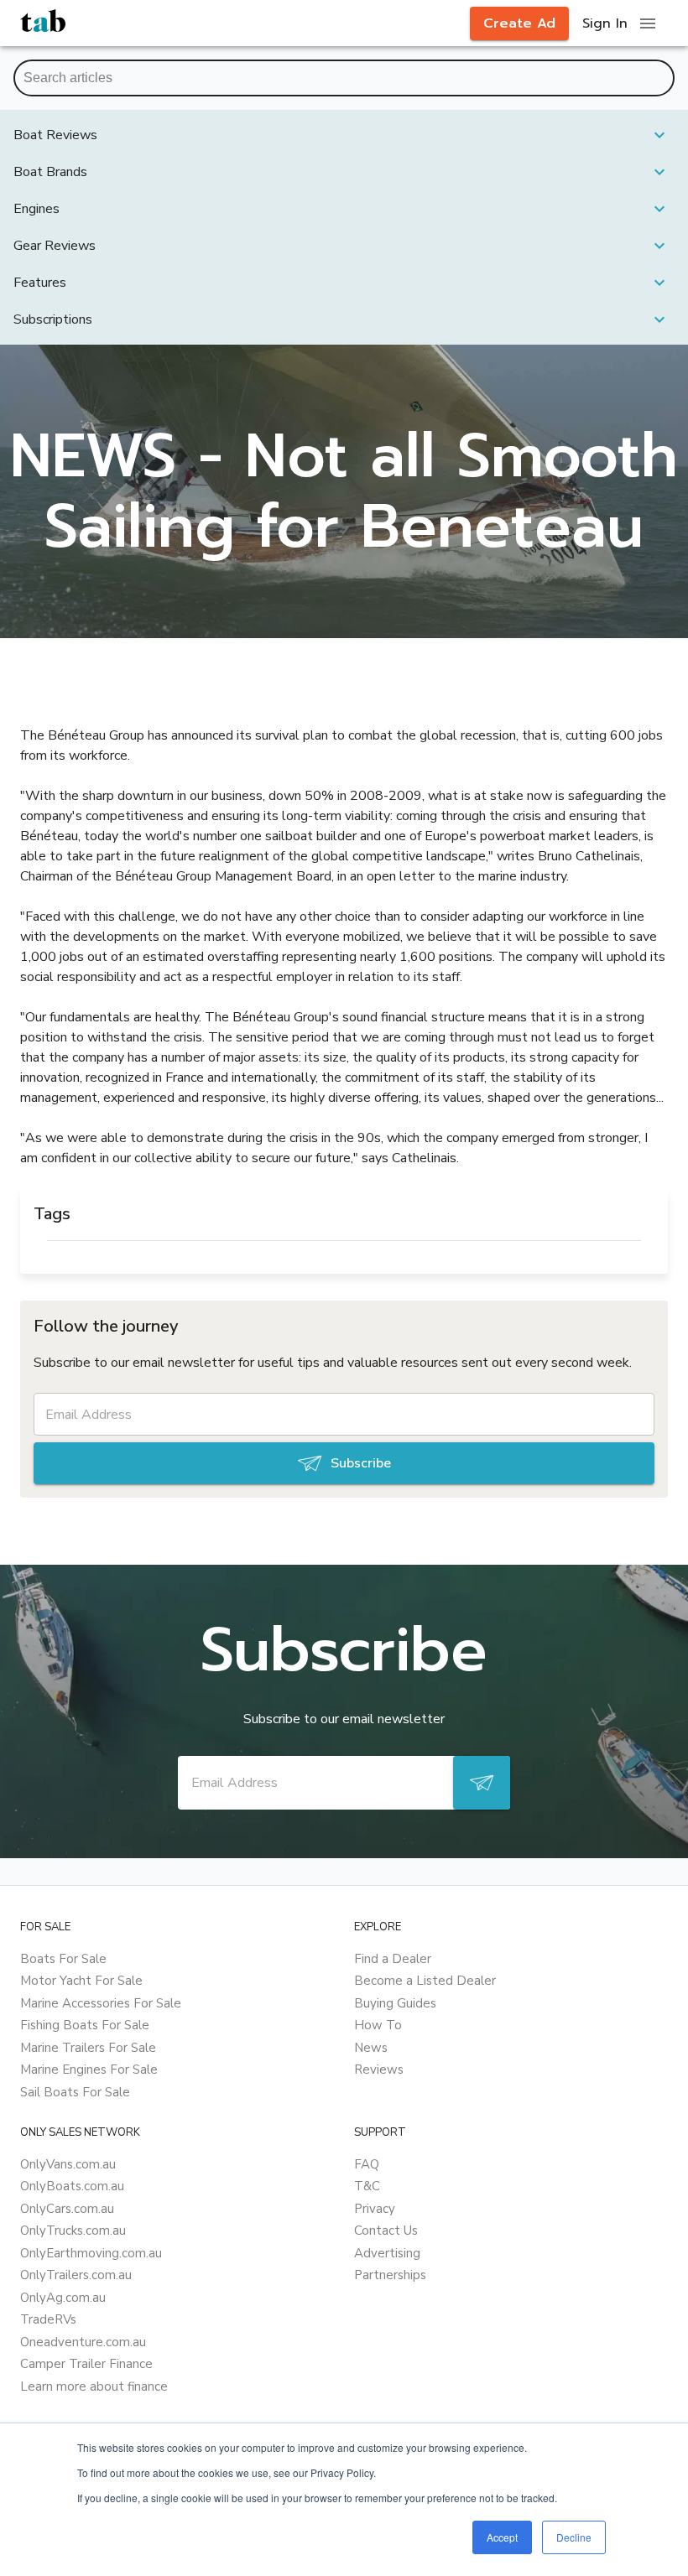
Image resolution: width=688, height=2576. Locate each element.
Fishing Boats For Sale (85, 2025)
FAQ (367, 2164)
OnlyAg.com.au (63, 2298)
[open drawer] (648, 23)
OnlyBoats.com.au (72, 2186)
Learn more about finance (94, 2386)
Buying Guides (395, 2003)
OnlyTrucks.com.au (73, 2231)
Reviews (379, 2070)
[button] (344, 135)
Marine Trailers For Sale (88, 2048)
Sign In (605, 23)
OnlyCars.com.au (67, 2209)
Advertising (387, 2253)
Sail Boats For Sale (75, 2092)
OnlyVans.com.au (68, 2164)
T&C (367, 2186)
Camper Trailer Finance (86, 2364)
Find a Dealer (393, 1959)
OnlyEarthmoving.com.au (91, 2253)
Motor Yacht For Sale (81, 1981)
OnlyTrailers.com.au (76, 2275)
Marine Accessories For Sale (101, 2003)
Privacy (375, 2209)
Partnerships (390, 2275)
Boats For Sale (63, 1959)
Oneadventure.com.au (83, 2342)
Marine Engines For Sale (89, 2070)
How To (378, 2025)
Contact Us (386, 2231)
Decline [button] (574, 2537)
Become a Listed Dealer (425, 1981)
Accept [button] (502, 2537)
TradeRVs (48, 2319)
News (371, 2048)
